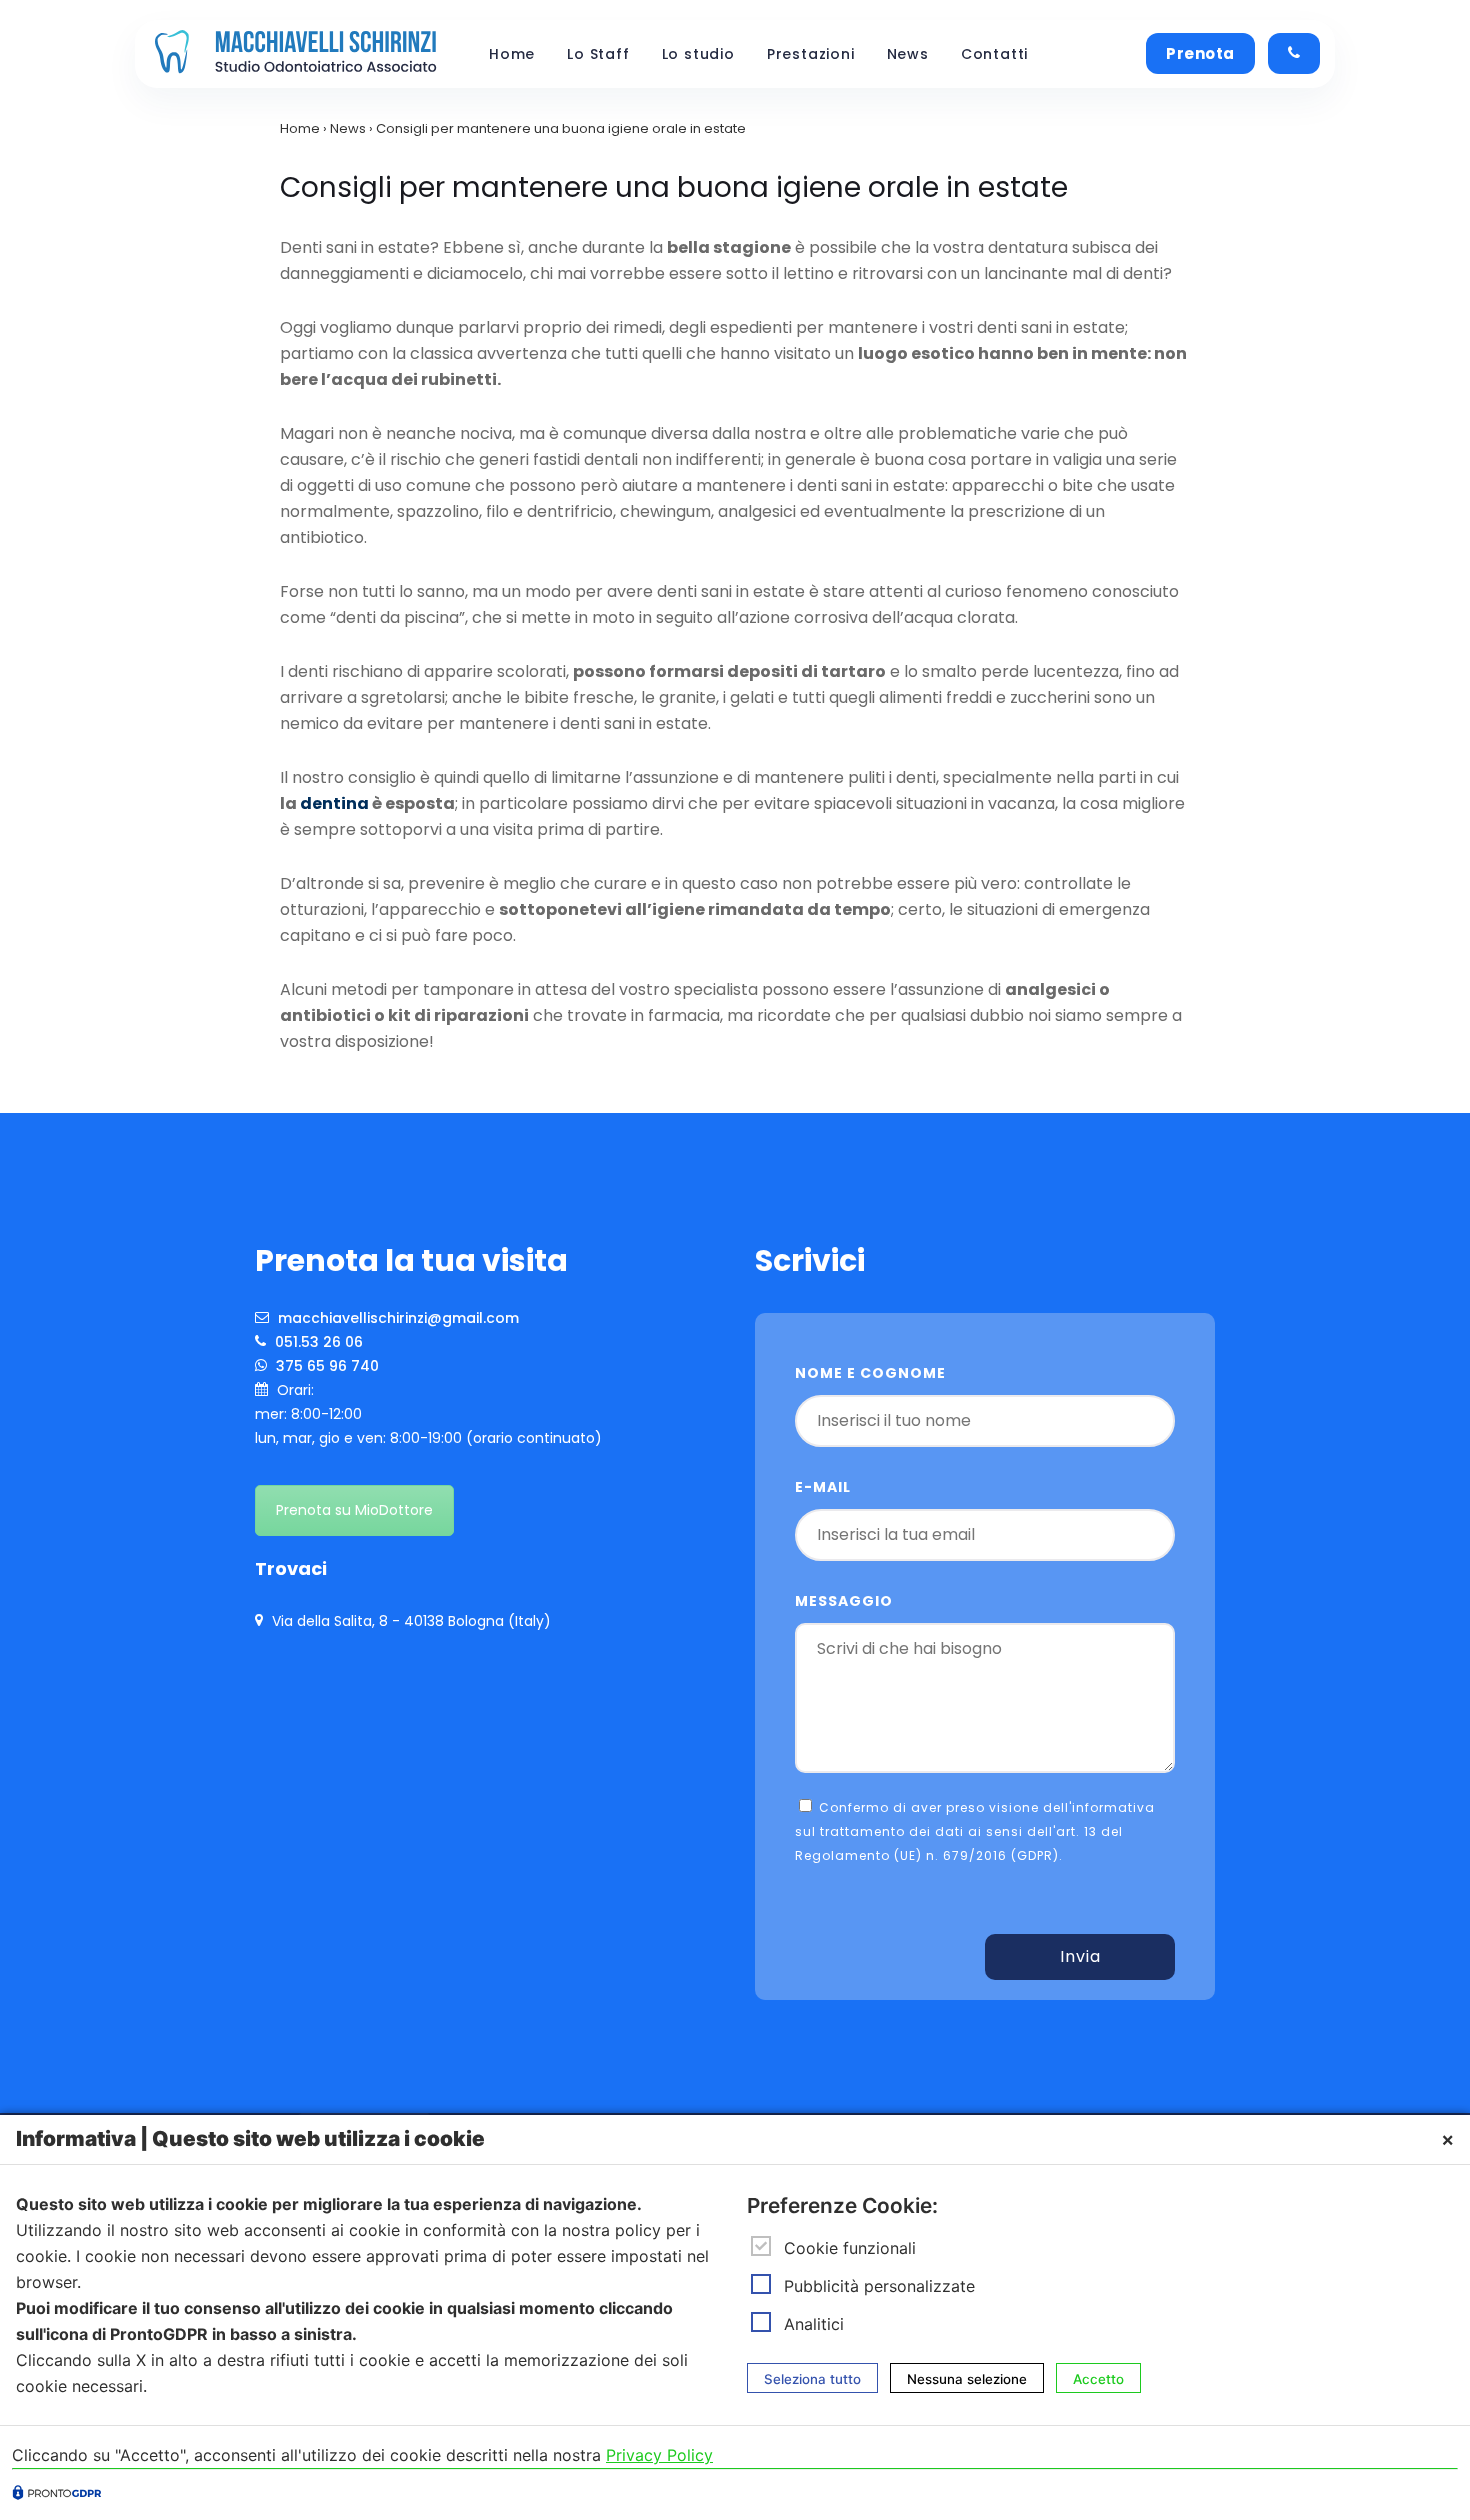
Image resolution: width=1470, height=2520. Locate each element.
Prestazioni (811, 54)
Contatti (994, 54)
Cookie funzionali (850, 2248)
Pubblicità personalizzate (879, 2286)
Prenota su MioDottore (354, 1510)
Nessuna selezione (967, 2378)
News (908, 54)
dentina (334, 803)
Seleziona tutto (812, 2378)
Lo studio (698, 54)
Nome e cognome (870, 1373)
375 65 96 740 (325, 1366)
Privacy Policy (659, 2455)
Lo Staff (598, 54)
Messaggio (844, 1601)
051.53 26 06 (317, 1342)
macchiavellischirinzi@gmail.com (396, 1318)
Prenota (1200, 53)
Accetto (1098, 2378)
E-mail (823, 1487)
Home (512, 54)
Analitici (814, 2324)
